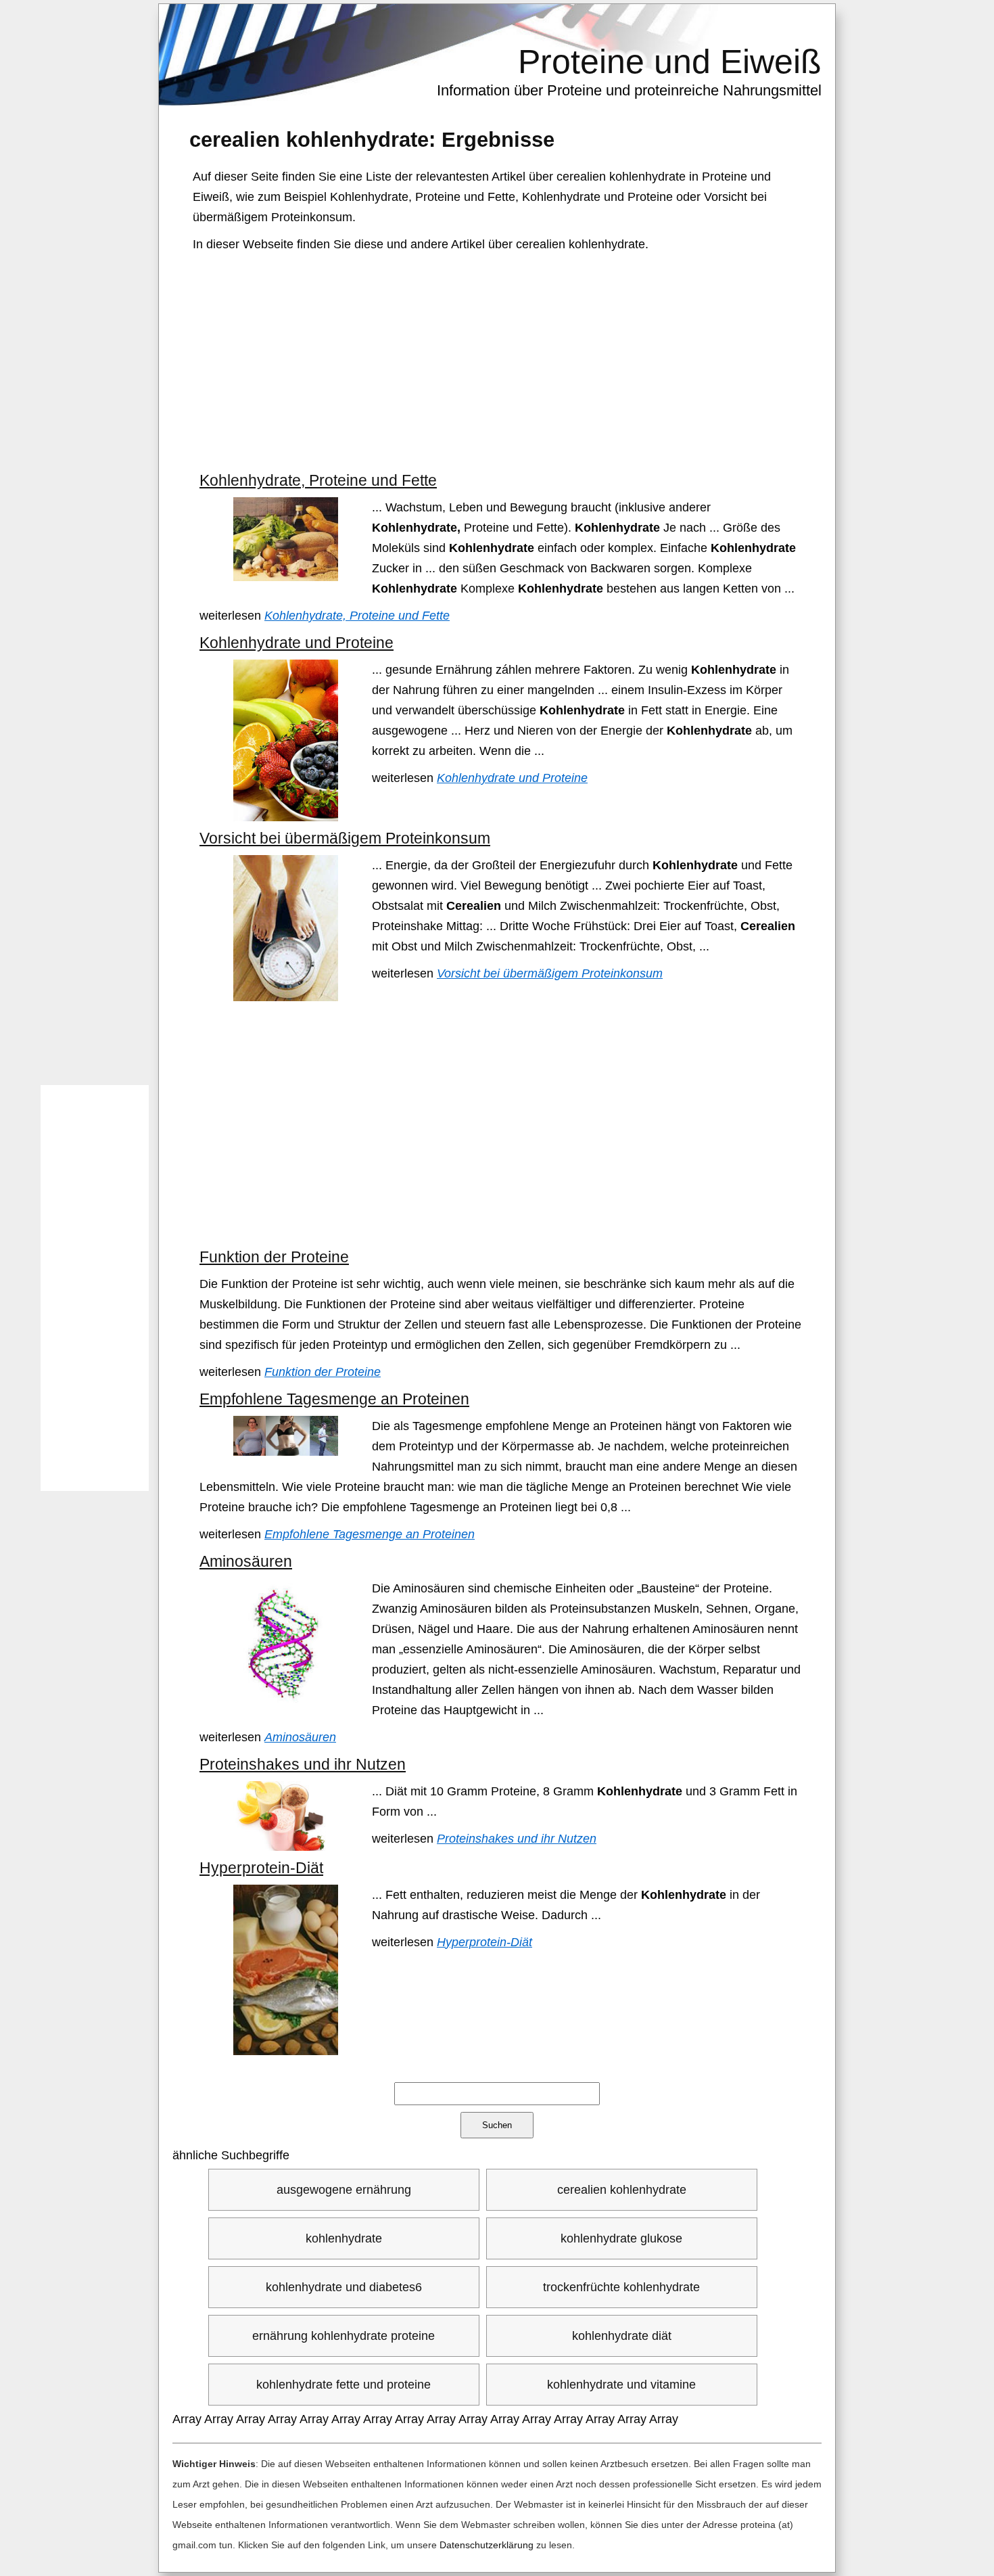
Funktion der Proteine (274, 1257)
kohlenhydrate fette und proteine (344, 2385)
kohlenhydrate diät (622, 2336)
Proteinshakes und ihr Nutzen (303, 1764)
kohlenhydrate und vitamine (621, 2385)
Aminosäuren (246, 1561)
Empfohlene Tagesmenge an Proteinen (334, 1399)
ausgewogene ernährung (344, 2190)
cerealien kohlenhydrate (622, 2190)
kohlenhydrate (344, 2238)
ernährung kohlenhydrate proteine (344, 2336)
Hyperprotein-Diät (261, 1868)
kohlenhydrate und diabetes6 (344, 2287)
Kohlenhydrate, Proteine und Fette (318, 480)
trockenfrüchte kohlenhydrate (621, 2287)
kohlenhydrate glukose (621, 2238)
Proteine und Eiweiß (670, 62)
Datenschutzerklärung (487, 2545)
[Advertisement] (499, 363)
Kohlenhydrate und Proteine (297, 643)
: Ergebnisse (372, 139)
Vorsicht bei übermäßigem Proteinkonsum (345, 838)
